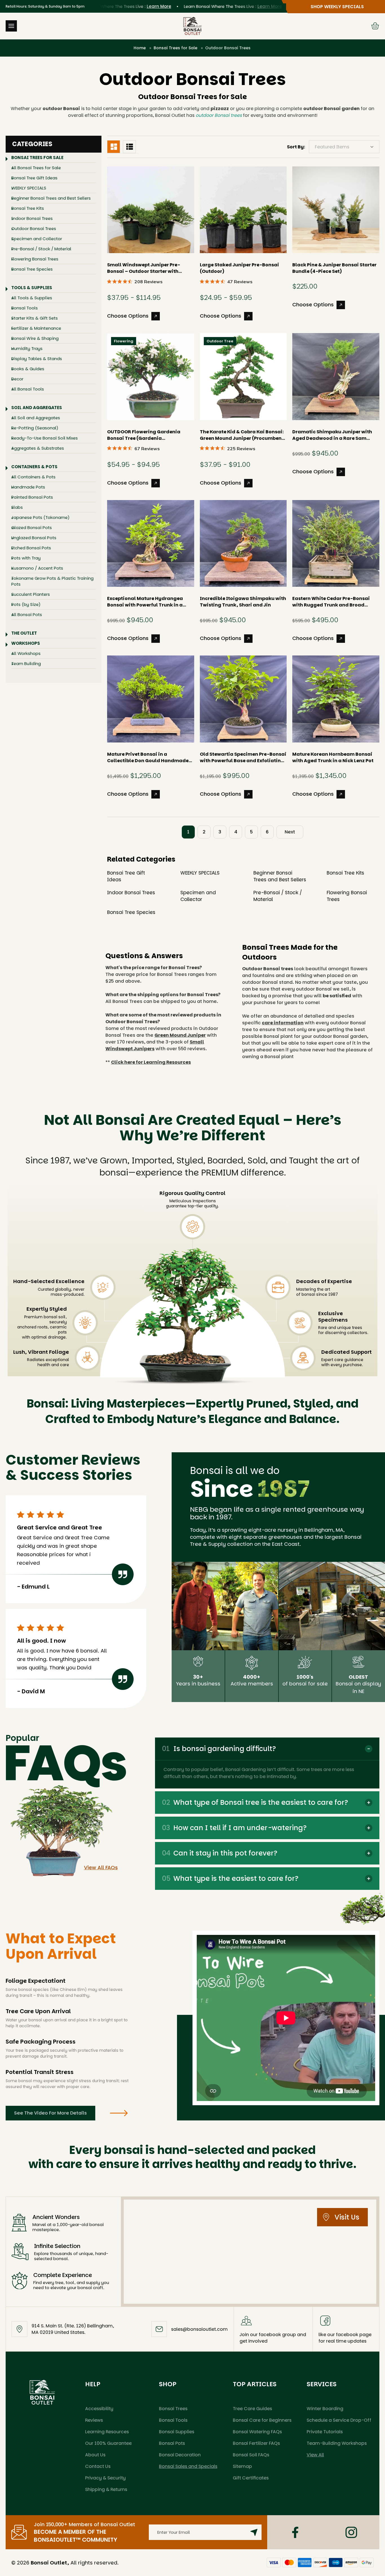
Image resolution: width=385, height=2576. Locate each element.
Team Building (26, 663)
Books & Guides (28, 369)
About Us (95, 2455)
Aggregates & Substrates (38, 448)
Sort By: (296, 147)
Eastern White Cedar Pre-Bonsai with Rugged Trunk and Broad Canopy (331, 602)
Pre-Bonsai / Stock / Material (41, 249)
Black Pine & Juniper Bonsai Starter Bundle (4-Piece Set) (334, 268)
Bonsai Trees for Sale (37, 158)
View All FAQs (101, 1867)
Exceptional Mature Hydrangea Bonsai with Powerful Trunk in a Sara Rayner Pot (145, 602)
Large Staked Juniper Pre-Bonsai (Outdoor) (239, 268)
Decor (17, 379)
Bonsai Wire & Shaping (35, 338)
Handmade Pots (28, 487)
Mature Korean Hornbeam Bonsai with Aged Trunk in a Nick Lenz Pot (333, 757)
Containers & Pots (34, 467)
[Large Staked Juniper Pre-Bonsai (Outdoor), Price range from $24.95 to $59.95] (243, 210)
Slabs (17, 507)
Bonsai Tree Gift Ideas (34, 178)
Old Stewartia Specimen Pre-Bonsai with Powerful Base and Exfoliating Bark (243, 757)
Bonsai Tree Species (32, 269)
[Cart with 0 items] (375, 26)
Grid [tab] (114, 147)
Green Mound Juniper (180, 1035)
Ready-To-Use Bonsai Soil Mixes (45, 438)
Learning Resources (107, 2432)
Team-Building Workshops (337, 2443)
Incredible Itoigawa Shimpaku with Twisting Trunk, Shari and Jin (243, 602)
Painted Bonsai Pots (32, 497)
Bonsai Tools (25, 308)
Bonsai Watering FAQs (257, 2432)
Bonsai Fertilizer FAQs (256, 2443)
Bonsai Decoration (180, 2455)
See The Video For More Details (50, 2113)
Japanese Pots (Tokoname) (40, 517)
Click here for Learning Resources (151, 1062)
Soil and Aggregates (37, 408)
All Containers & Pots (33, 477)
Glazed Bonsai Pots (32, 528)
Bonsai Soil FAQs (251, 2455)
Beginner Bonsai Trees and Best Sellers (51, 198)
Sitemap (242, 2466)
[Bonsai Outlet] (42, 2392)
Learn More (123, 6)
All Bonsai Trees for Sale (36, 168)
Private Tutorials (325, 2432)
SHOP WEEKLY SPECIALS (337, 7)
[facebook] (295, 2532)
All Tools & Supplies (32, 298)
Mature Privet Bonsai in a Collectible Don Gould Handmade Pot (148, 757)
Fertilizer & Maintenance (36, 328)
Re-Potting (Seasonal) (35, 428)
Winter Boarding (325, 2409)
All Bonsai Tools (28, 389)
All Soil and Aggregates (36, 418)
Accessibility (99, 2409)
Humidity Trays (27, 348)
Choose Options (128, 316)
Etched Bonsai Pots (31, 548)
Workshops (26, 643)
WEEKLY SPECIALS (29, 188)
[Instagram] (351, 2532)
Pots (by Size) (26, 604)
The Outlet (24, 633)
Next (290, 832)
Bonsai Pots (172, 2443)
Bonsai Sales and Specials (188, 2466)
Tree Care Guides (252, 2409)
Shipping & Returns (106, 2489)
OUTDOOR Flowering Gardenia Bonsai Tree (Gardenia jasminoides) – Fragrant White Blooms (144, 435)
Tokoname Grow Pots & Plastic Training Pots (52, 581)
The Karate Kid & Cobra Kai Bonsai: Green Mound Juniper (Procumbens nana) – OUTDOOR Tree (242, 435)
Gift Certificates (251, 2478)
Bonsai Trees (173, 2409)
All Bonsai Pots (27, 615)
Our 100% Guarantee (108, 2443)
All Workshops (26, 653)
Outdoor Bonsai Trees (34, 228)
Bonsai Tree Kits (28, 208)
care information (283, 1023)
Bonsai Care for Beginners (262, 2420)
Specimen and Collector (37, 239)
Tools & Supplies (32, 288)
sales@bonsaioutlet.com (199, 2329)
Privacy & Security (105, 2478)
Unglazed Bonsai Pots (34, 538)
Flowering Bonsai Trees (35, 259)
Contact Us (98, 2466)
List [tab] (129, 147)
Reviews (94, 2420)
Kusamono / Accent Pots (37, 568)
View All (315, 2455)
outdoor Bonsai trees (219, 115)
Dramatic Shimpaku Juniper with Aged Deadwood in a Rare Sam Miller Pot (332, 435)
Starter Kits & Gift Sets (35, 318)
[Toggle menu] (11, 26)
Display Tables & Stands (37, 359)
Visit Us (347, 2217)
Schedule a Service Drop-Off (339, 2420)
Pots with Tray (26, 558)
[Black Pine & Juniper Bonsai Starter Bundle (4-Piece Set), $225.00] (336, 210)
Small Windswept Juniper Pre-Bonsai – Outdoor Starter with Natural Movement (144, 268)
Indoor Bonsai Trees (32, 218)
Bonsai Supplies (177, 2432)
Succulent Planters (31, 594)
